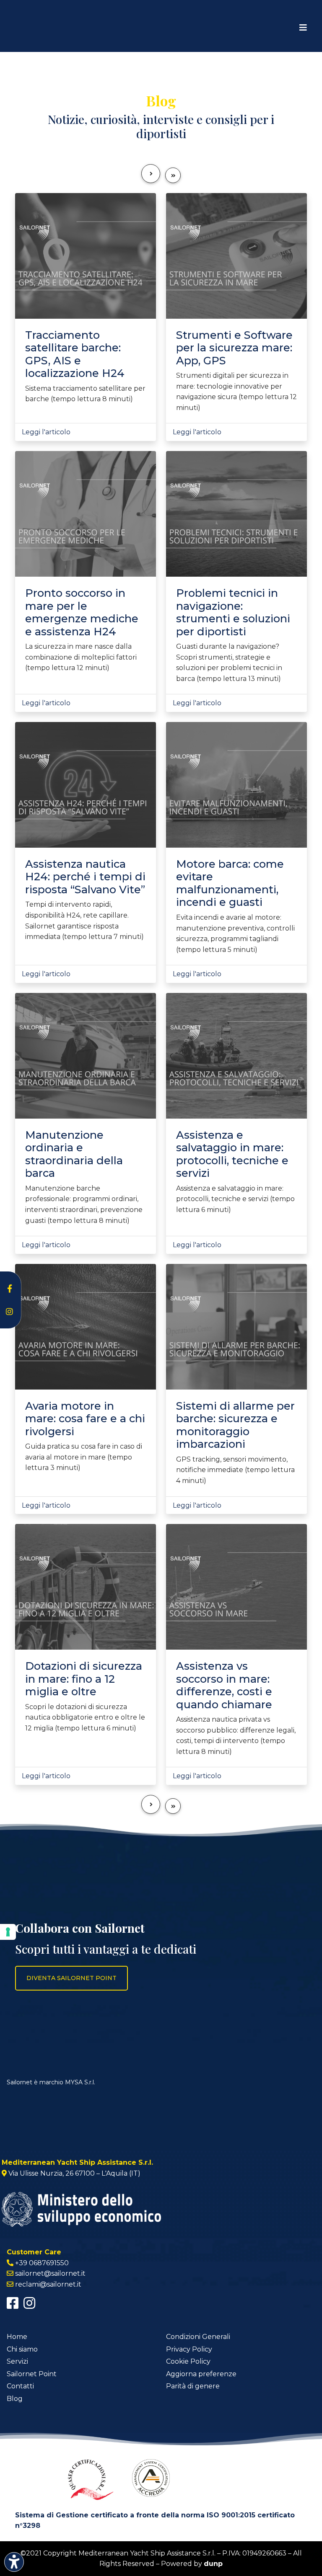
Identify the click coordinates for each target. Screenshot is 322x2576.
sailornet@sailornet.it (50, 2273)
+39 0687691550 (42, 2263)
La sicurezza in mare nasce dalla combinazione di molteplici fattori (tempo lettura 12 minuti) (81, 657)
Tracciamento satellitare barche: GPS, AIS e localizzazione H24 (75, 354)
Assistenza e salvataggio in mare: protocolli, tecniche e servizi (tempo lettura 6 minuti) (235, 1199)
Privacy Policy (189, 2349)
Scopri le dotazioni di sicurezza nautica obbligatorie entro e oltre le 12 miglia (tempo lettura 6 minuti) (85, 1717)
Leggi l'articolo (46, 432)
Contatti (20, 2386)
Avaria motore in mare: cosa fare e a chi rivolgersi (85, 1418)
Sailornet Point (32, 2374)
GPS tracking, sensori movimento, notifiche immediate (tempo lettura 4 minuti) (235, 1470)
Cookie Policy (188, 2361)
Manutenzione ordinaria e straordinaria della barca (74, 1154)
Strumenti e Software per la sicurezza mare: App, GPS (234, 348)
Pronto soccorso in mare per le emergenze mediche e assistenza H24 (82, 612)
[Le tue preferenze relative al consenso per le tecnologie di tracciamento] (8, 1932)
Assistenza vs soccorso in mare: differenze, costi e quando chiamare (224, 1685)
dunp (213, 2564)
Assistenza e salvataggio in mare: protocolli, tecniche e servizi (232, 1154)
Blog (15, 2399)
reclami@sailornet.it (48, 2284)
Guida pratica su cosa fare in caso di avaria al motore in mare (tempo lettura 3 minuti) (84, 1457)
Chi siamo (22, 2349)
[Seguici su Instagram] (29, 2306)
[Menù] (303, 28)
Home (17, 2337)
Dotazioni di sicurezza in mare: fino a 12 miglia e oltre (84, 1679)
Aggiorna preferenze (201, 2374)
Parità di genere (193, 2386)
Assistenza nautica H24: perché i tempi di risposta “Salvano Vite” (85, 877)
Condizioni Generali (198, 2337)
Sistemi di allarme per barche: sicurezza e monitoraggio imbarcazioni (235, 1425)
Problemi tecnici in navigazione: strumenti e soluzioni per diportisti (233, 612)
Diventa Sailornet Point (71, 1978)
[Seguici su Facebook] (13, 2306)
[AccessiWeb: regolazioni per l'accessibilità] (14, 2562)
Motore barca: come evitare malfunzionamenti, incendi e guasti (230, 883)
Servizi (17, 2361)
